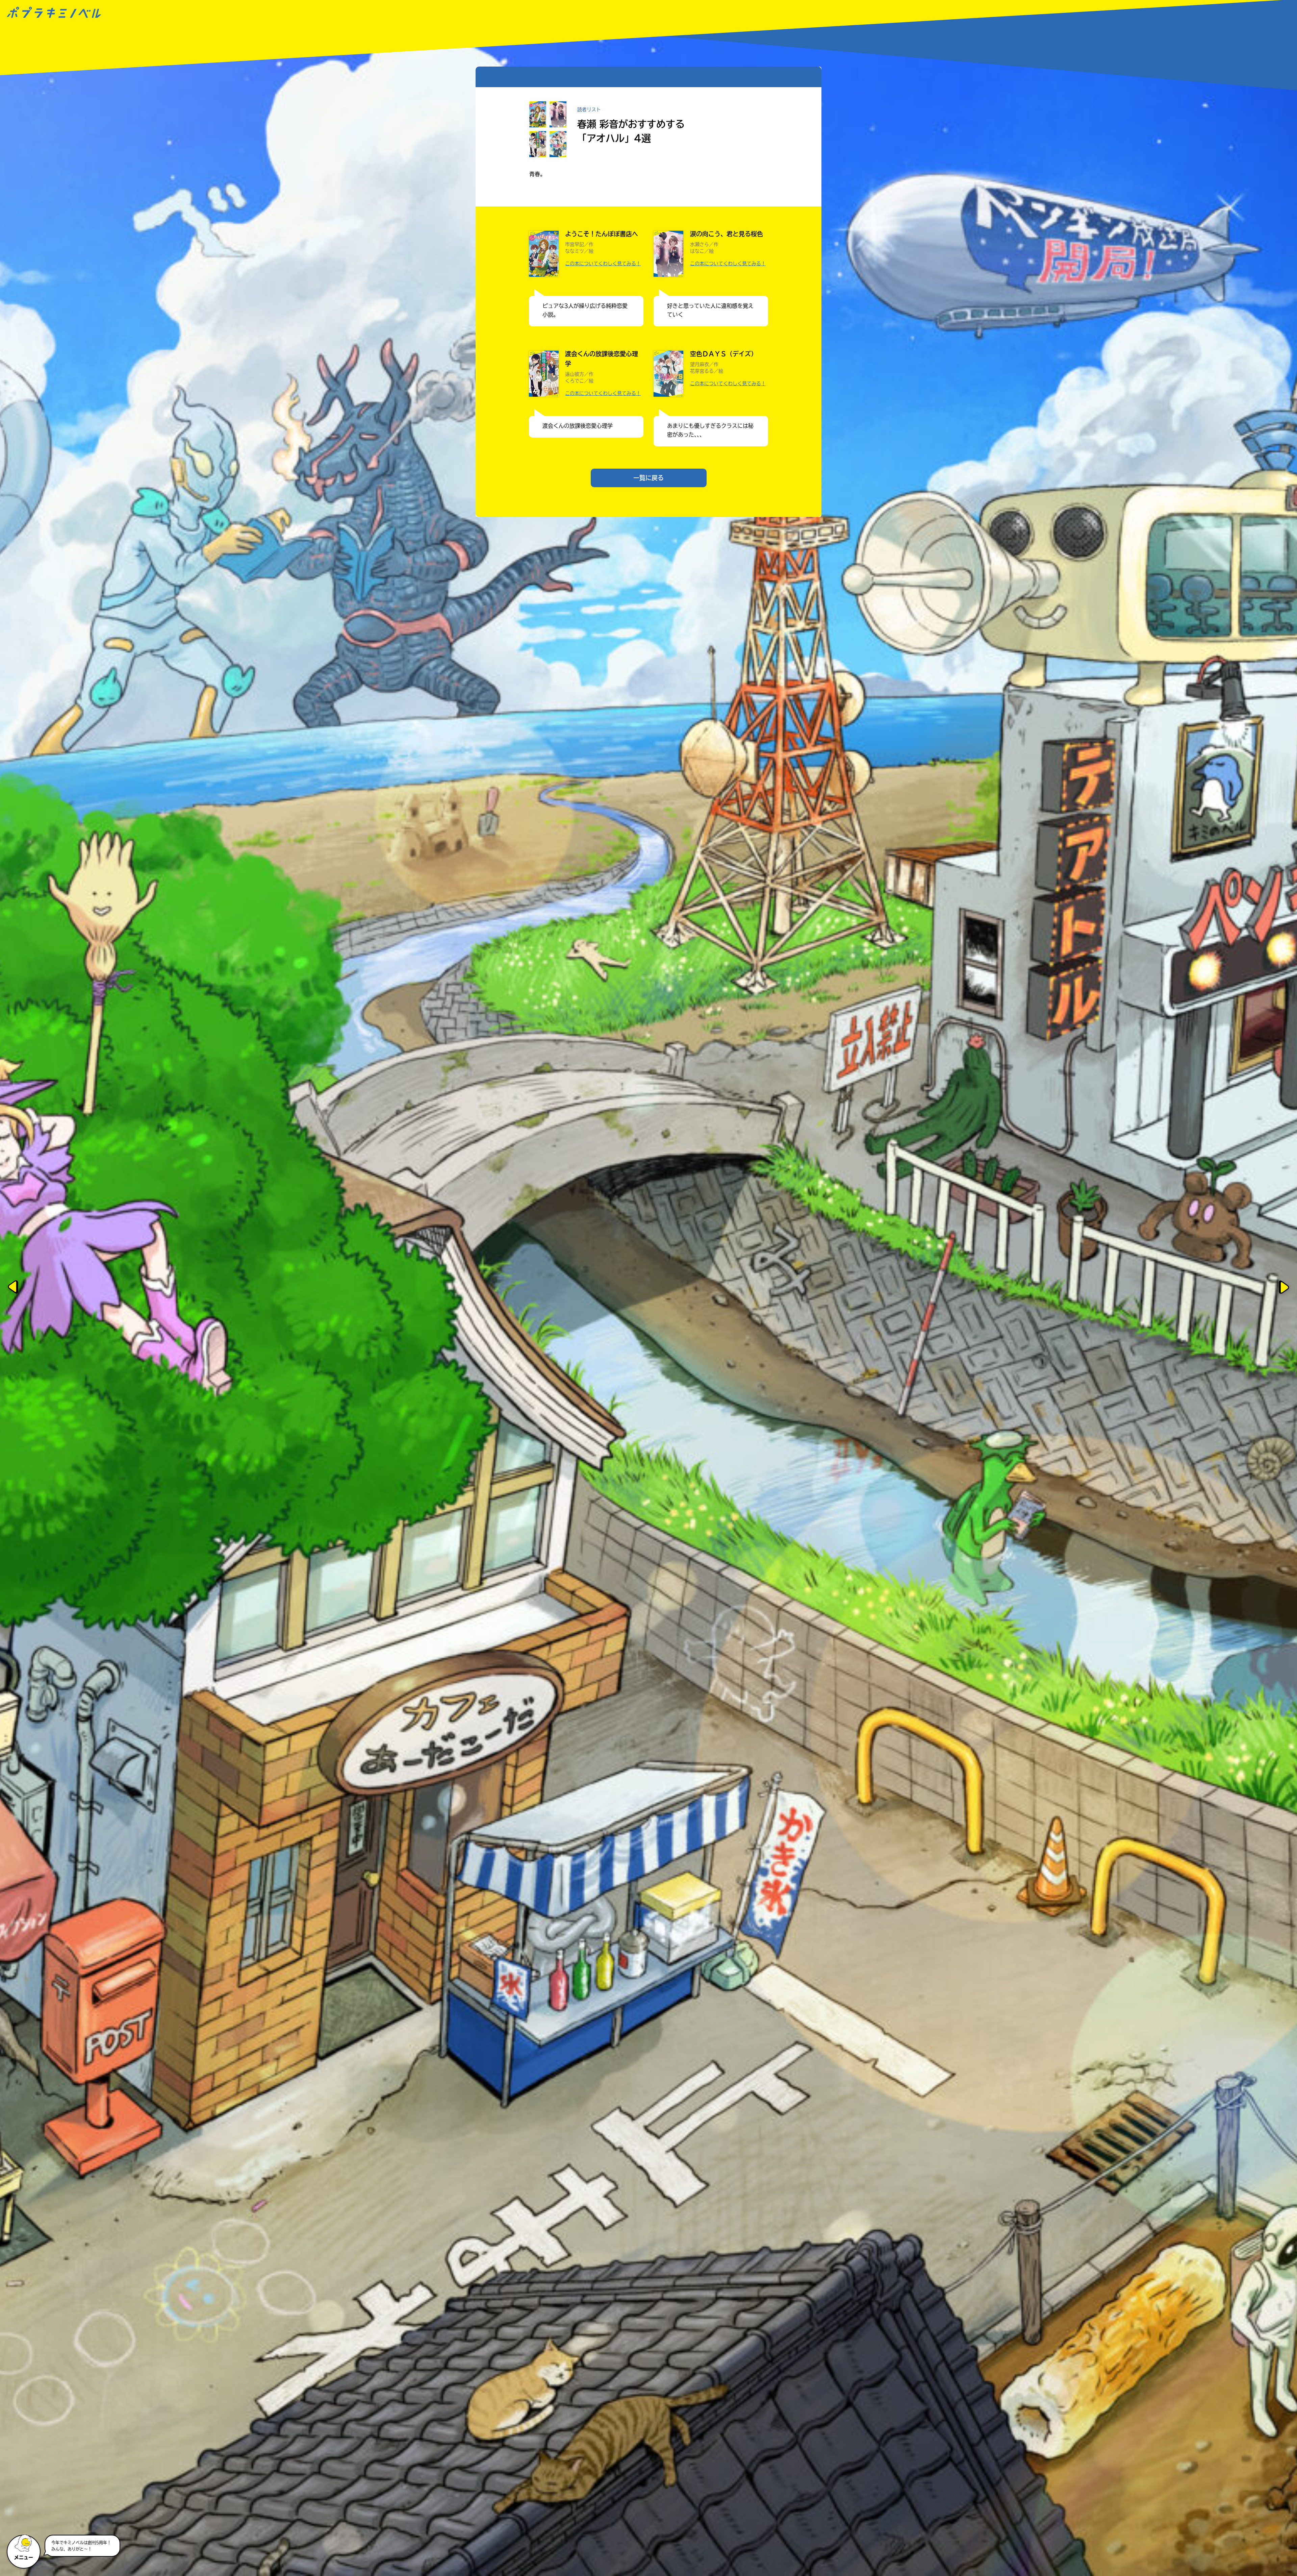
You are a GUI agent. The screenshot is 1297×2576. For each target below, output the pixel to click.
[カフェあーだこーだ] (370, 1648)
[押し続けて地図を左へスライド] (12, 1288)
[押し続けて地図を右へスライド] (1285, 1288)
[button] (24, 2549)
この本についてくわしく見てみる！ (603, 264)
